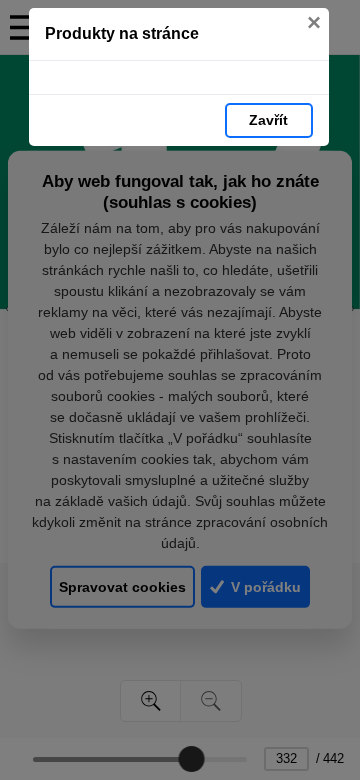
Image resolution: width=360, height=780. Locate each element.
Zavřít (268, 120)
